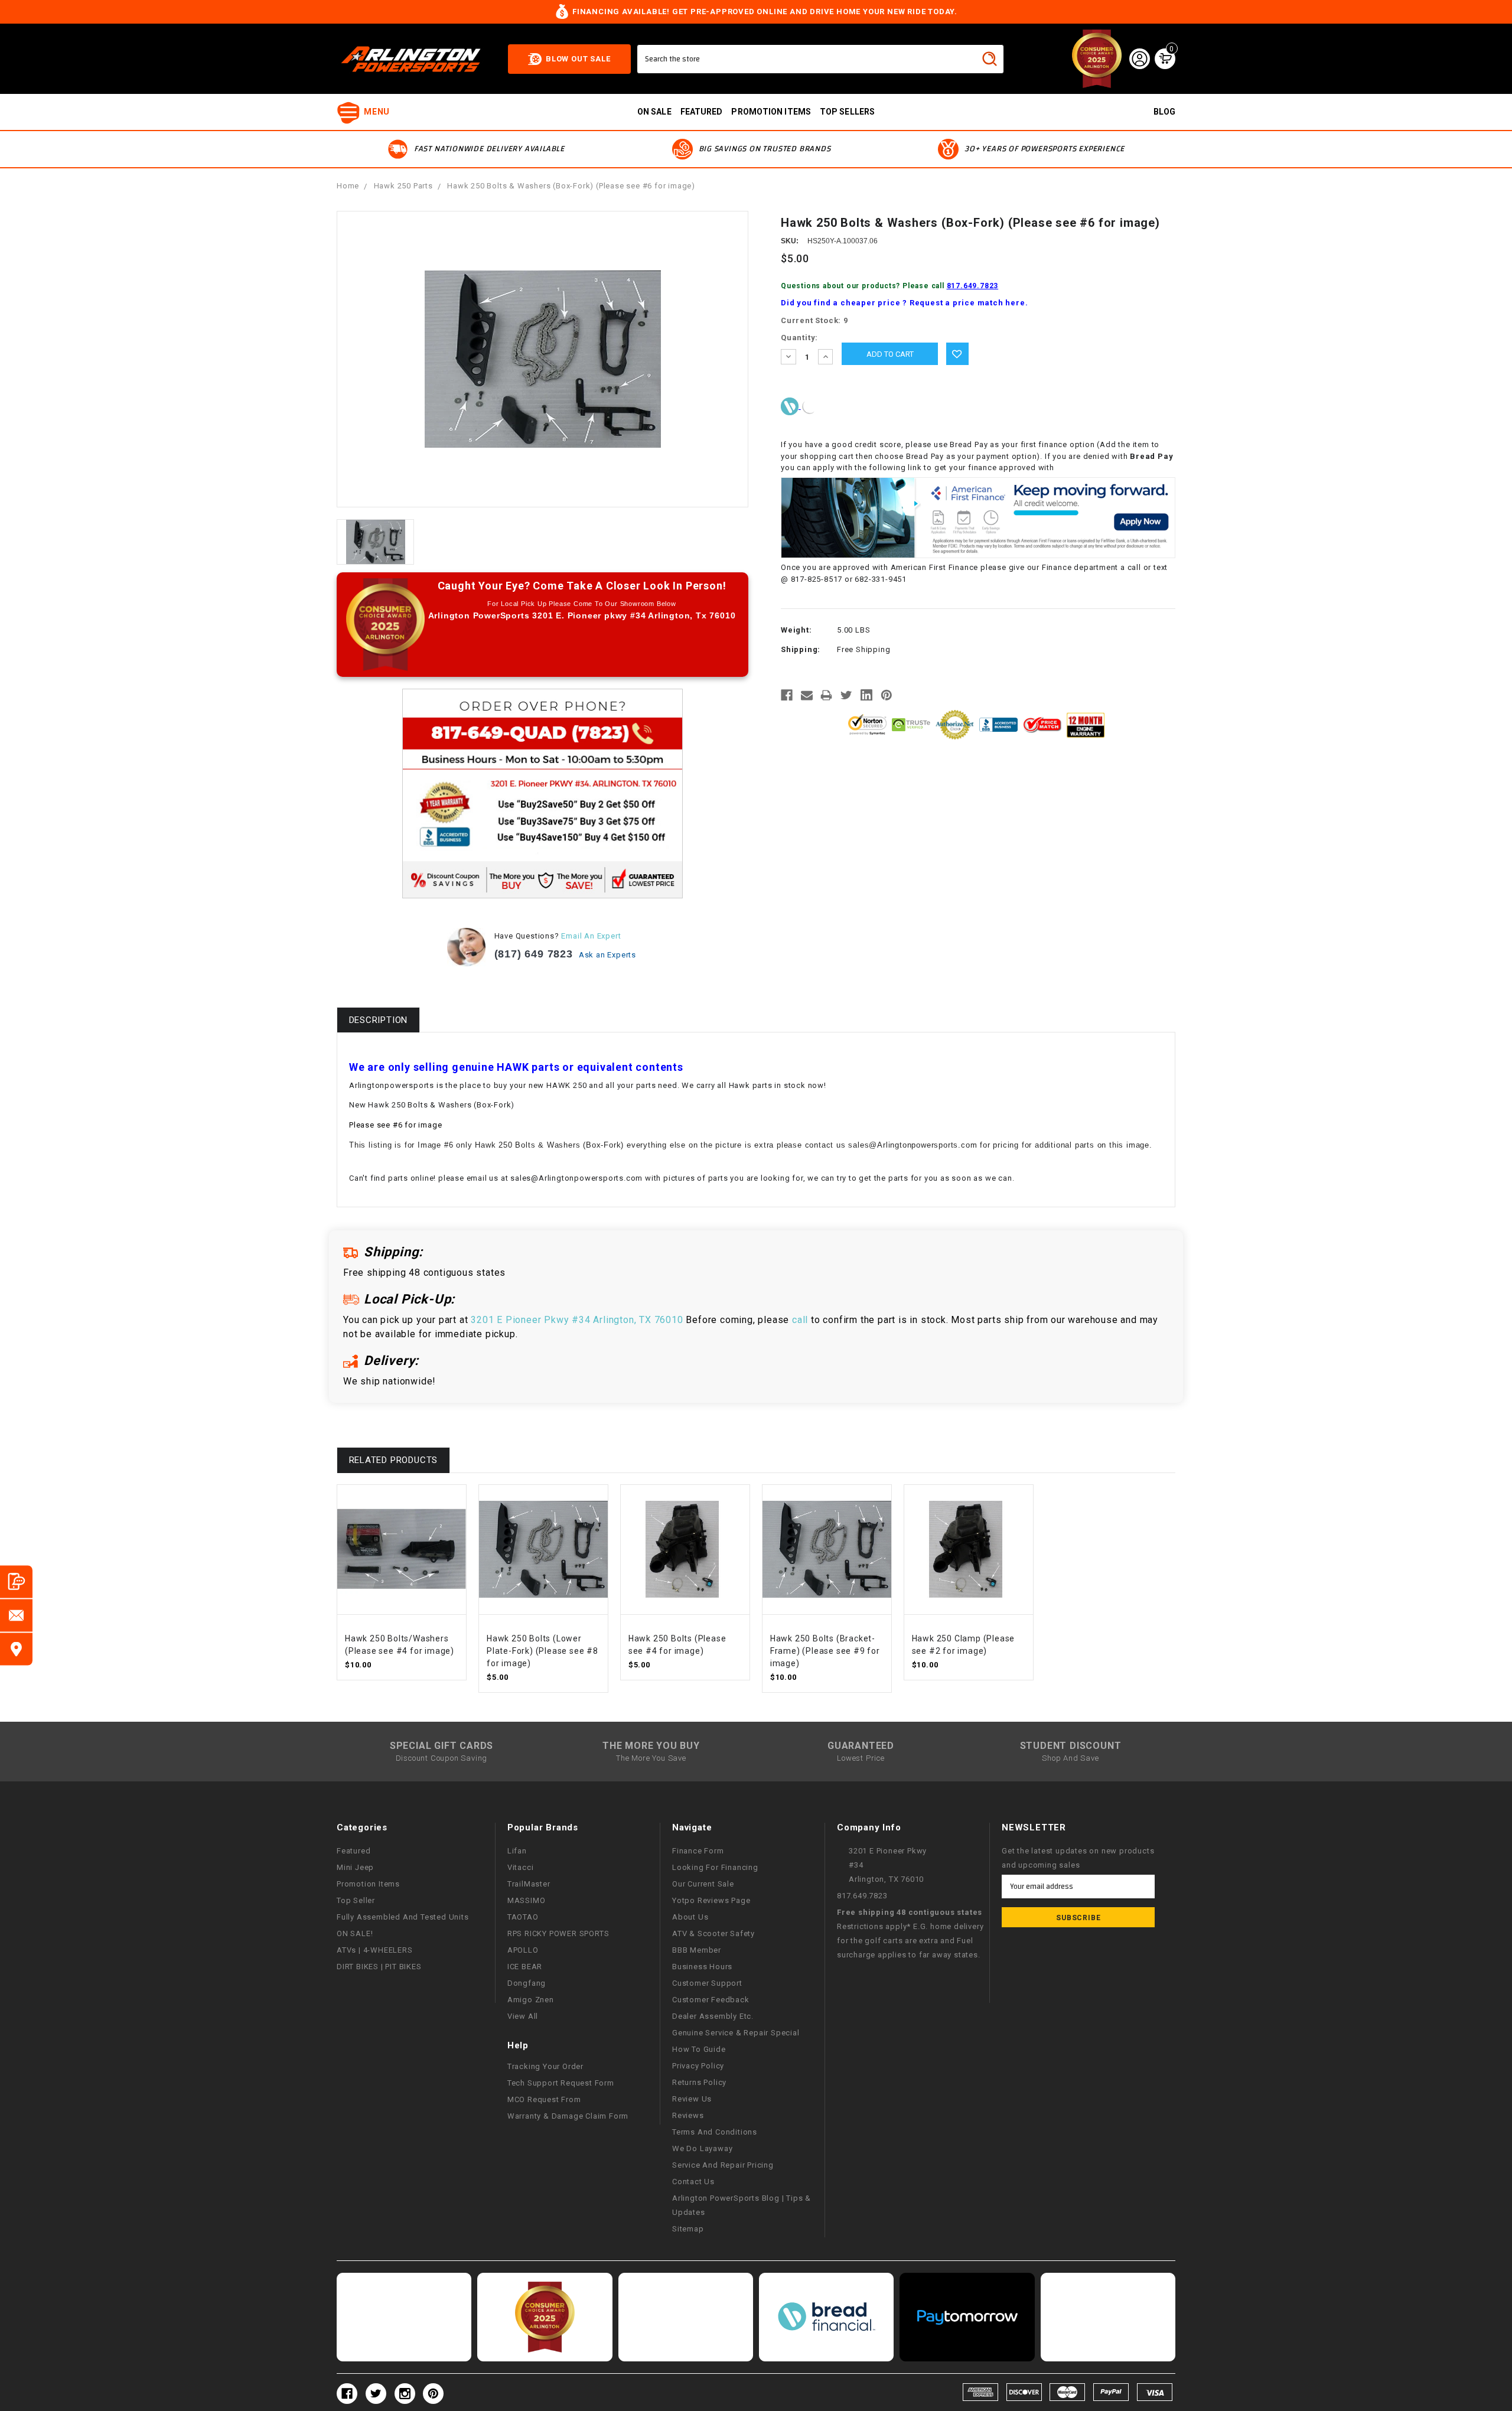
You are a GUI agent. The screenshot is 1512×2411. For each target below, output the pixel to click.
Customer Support (707, 1983)
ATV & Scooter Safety (713, 1933)
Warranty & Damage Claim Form (568, 2116)
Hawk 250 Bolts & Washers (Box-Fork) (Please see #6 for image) (571, 186)
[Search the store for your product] (989, 58)
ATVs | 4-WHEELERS (375, 1950)
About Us (690, 1917)
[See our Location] (16, 1649)
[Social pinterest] (433, 2394)
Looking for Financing (715, 1867)
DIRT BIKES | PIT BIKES (379, 1967)
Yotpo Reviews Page (711, 1900)
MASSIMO (527, 1900)
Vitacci (521, 1867)
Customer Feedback (711, 2000)
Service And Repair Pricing (723, 2165)
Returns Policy (699, 2082)
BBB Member (697, 1950)
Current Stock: (814, 320)
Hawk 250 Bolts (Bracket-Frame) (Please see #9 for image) (825, 1651)
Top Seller (356, 1900)
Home (348, 186)
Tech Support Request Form (561, 2083)
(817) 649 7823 (534, 954)
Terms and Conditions (715, 2132)
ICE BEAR (525, 1967)
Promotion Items (368, 1884)
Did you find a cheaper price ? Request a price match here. (904, 303)
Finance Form (698, 1851)
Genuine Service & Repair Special (736, 2033)
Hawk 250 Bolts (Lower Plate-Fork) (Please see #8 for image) (542, 1651)
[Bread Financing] (826, 2317)
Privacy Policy (698, 2066)
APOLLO (523, 1950)
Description (379, 1020)
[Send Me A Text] (16, 1581)
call (800, 1320)
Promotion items (771, 112)
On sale (654, 112)
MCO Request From (544, 2099)
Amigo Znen (531, 2000)
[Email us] (16, 1615)
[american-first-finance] (810, 406)
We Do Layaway (702, 2148)
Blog (1164, 112)
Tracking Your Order (545, 2066)
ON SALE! (355, 1933)
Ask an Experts (609, 955)
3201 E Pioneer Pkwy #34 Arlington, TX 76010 (577, 1320)
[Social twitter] (376, 2394)
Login (1139, 58)
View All (523, 2016)
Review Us (692, 2099)
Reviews (688, 2115)
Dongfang (527, 1983)
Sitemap (688, 2229)
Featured (702, 112)
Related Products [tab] (394, 1460)
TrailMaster (529, 1884)
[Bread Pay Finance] (791, 406)
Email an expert (591, 936)
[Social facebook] (347, 2394)
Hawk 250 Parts (403, 186)
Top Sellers (847, 112)
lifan (517, 1851)
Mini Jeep (355, 1867)
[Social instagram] (405, 2394)
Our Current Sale (703, 1884)
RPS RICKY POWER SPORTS (558, 1933)
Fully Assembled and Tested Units (403, 1917)
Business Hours (702, 1967)
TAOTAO (523, 1917)
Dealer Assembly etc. (713, 2016)
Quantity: (799, 338)
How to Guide (699, 2049)
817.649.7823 (973, 286)
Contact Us (693, 2182)
